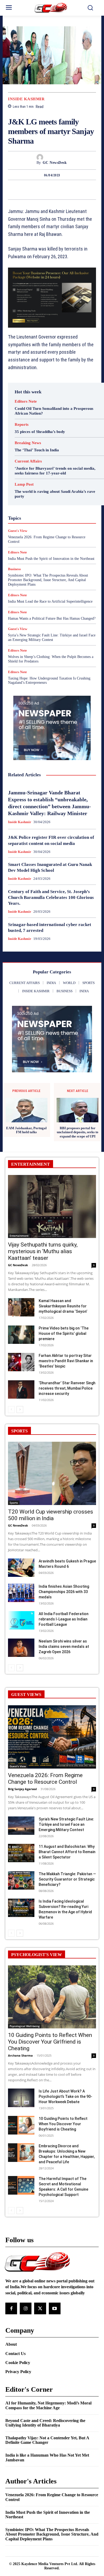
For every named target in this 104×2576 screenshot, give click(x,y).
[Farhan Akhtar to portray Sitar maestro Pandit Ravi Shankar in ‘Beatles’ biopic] (21, 1362)
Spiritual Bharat (49, 541)
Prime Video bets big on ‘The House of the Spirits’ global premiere (64, 1333)
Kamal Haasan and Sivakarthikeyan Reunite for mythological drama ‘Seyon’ (63, 1306)
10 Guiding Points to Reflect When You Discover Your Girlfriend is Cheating (50, 2042)
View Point (72, 551)
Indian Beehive (56, 512)
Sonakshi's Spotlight (53, 536)
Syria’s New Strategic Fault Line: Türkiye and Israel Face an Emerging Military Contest (52, 637)
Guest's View (69, 503)
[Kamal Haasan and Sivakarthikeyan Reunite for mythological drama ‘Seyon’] (21, 1307)
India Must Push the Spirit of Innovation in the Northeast (48, 2515)
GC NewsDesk (55, 163)
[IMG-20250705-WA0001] (52, 298)
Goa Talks (45, 503)
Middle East (36, 522)
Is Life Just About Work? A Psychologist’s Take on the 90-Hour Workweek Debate (65, 2096)
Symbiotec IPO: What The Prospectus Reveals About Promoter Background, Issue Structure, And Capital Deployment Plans (48, 580)
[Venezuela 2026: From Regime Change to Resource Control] (52, 1737)
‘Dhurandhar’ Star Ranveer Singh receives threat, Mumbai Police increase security (67, 1388)
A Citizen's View (55, 469)
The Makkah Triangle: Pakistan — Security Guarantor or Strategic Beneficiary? (67, 1879)
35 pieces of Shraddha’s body (40, 432)
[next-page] (20, 1410)
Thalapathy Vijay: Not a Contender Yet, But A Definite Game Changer (47, 2440)
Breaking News (28, 443)
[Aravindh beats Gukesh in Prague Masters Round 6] (21, 1568)
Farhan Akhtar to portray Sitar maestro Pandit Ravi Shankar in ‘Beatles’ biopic (66, 1361)
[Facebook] (42, 190)
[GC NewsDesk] (52, 157)
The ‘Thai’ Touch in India (37, 450)
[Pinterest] (67, 190)
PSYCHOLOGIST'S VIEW (37, 1955)
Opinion (72, 522)
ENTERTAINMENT (31, 1164)
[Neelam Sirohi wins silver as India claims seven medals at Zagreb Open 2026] (21, 1648)
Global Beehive (33, 498)
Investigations (61, 517)
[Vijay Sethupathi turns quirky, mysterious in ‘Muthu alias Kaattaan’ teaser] (52, 1207)
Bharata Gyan (36, 474)
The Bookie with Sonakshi (37, 551)
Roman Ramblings (53, 531)
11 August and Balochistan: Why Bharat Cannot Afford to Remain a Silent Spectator (67, 1852)
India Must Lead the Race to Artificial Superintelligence (50, 601)
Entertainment (55, 488)
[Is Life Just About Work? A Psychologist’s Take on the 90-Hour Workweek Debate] (21, 2098)
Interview (37, 517)
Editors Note (26, 401)
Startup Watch (58, 546)
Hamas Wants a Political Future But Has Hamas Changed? (52, 618)
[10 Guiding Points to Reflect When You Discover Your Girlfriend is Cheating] (52, 1997)
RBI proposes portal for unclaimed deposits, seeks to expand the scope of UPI (78, 1132)
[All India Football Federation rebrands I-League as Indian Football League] (21, 1620)
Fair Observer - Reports (58, 493)
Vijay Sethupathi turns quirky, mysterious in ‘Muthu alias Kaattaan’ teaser (43, 1251)
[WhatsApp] (79, 190)
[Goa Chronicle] (52, 8)
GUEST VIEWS (26, 1695)
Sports (72, 541)
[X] (54, 190)
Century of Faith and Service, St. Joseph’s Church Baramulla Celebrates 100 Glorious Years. (51, 897)
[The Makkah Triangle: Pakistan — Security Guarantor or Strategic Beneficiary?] (21, 1880)
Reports (22, 425)
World (46, 555)
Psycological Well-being (25, 2026)
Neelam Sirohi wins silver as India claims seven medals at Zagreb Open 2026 (64, 1647)
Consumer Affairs (36, 479)
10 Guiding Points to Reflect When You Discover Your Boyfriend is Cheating (63, 2124)
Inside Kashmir (26, 99)
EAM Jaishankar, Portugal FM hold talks (26, 1130)
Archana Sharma (20, 2055)
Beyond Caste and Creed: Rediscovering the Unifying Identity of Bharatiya (45, 2423)
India (52, 507)
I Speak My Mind (29, 507)
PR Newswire (43, 527)
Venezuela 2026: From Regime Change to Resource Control (45, 1779)
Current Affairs (28, 461)
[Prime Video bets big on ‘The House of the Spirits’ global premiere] (21, 1335)
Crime (61, 479)
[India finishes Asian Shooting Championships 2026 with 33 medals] (21, 1593)
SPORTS (19, 1431)
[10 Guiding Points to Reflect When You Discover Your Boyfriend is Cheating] (21, 2125)
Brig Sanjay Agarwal (22, 1789)
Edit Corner (28, 483)
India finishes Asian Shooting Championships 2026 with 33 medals (64, 1592)
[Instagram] (26, 2308)
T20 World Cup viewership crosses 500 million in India (51, 1515)
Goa (54, 498)
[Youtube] (55, 2308)
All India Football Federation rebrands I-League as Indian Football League (64, 1619)
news (55, 522)
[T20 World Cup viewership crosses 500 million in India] (52, 1473)
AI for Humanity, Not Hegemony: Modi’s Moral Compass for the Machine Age (48, 2405)
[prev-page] (11, 1410)
